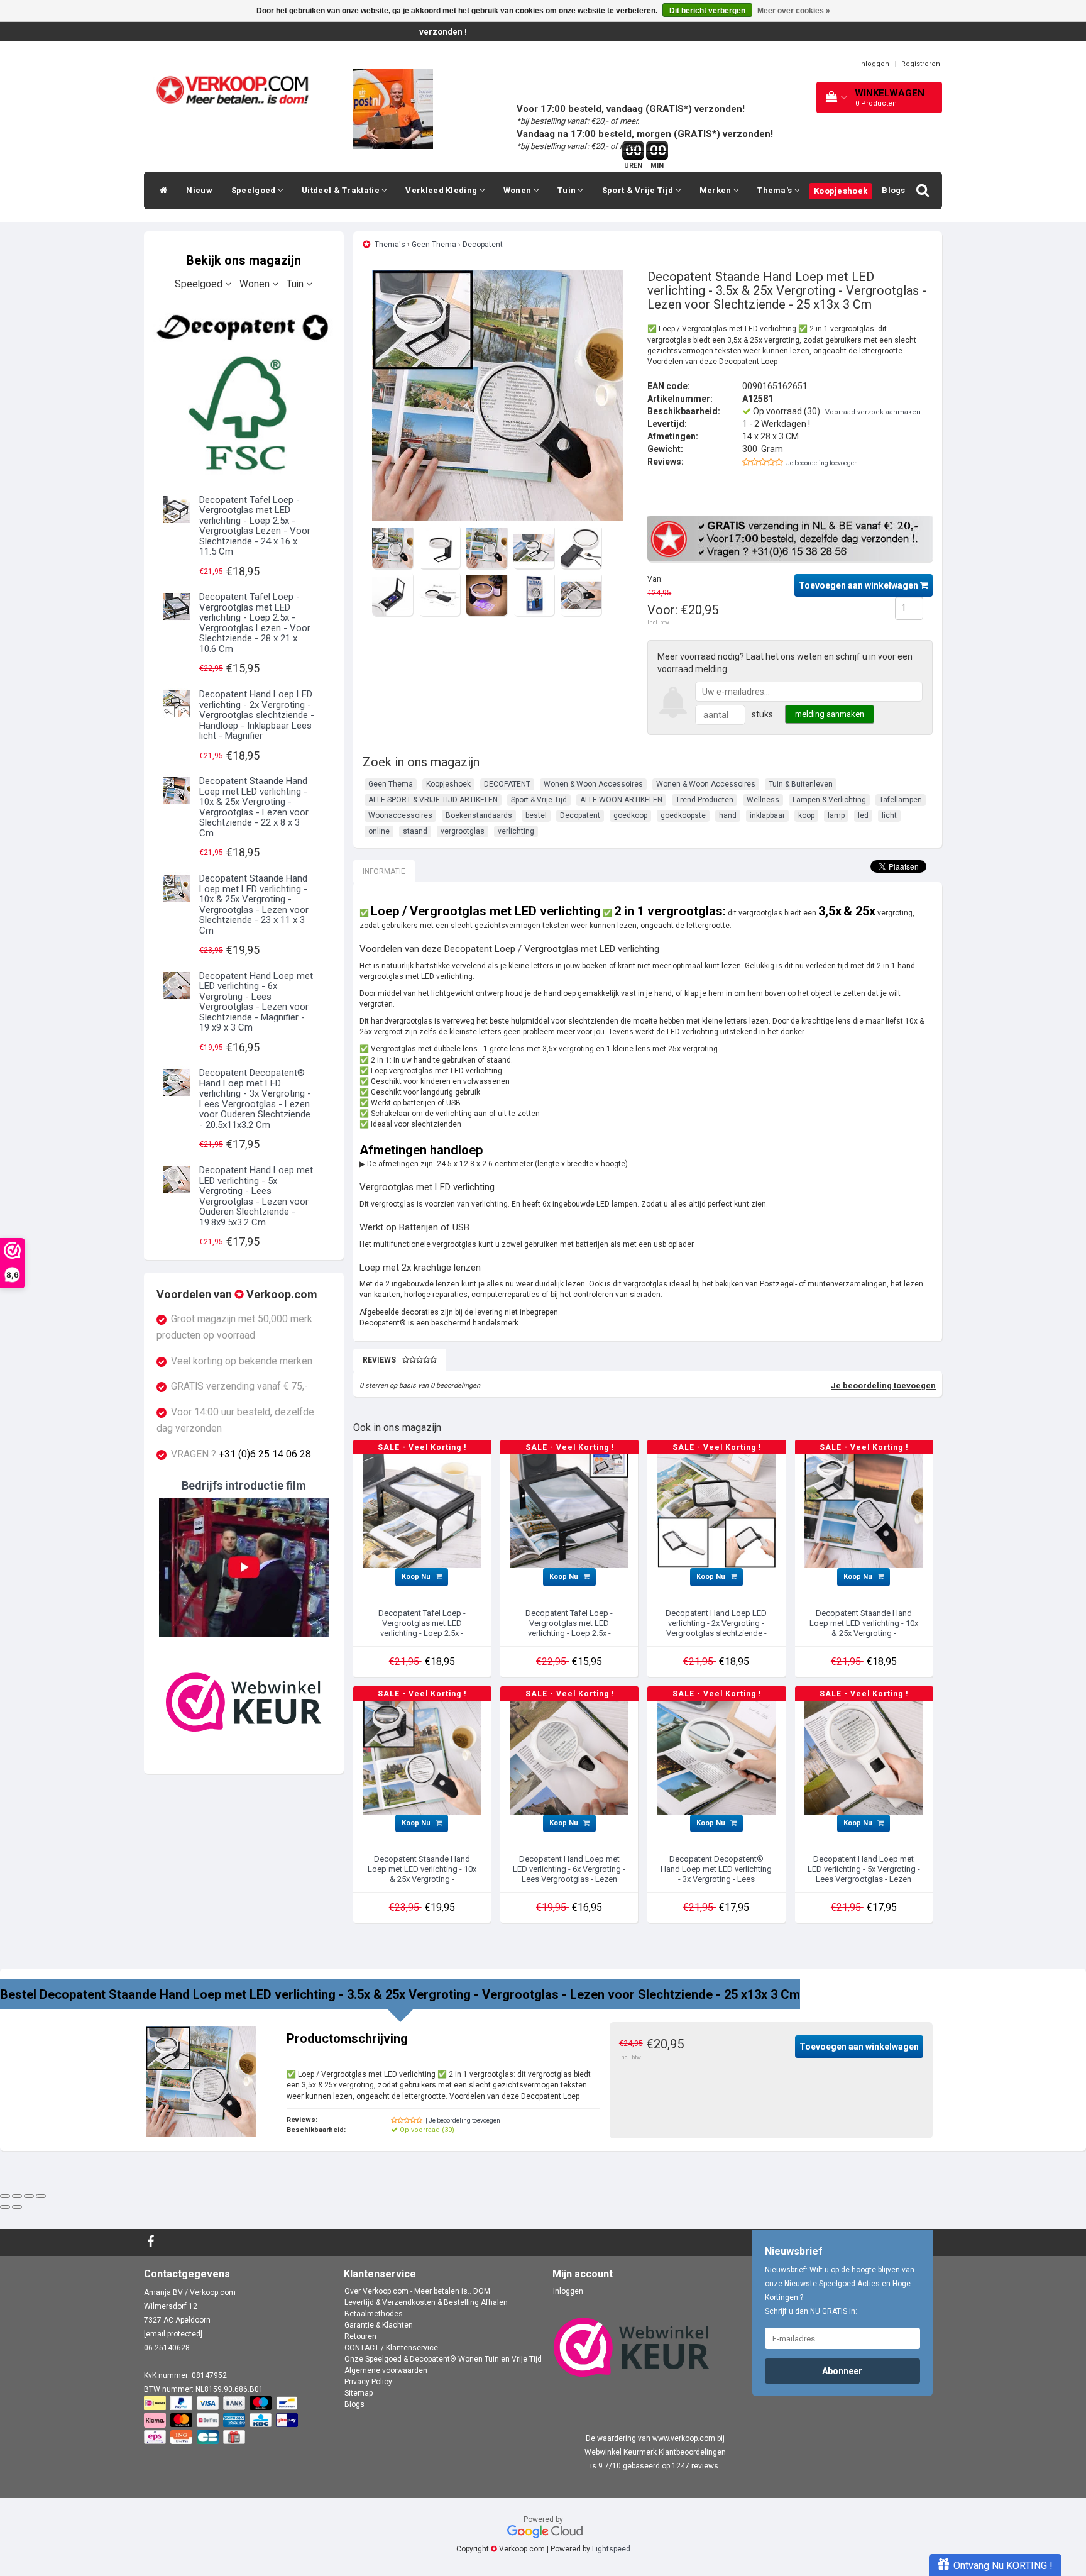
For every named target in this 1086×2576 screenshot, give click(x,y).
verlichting (516, 831)
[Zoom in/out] (41, 2196)
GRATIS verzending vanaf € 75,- (239, 1386)
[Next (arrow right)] (17, 2207)
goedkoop (630, 815)
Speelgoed (255, 190)
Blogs (894, 190)
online (379, 831)
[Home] (160, 191)
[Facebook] (152, 2242)
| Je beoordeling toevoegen (463, 2120)
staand (415, 831)
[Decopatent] (244, 391)
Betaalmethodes (374, 2314)
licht (889, 815)
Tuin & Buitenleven (801, 784)
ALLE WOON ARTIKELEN (621, 800)
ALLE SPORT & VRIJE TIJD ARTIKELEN (433, 800)
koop (806, 815)
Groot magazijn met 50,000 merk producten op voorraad (234, 1327)
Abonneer (842, 2371)
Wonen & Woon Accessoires (593, 784)
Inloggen (874, 64)
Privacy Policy (368, 2382)
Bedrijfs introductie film (244, 1485)
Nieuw (199, 190)
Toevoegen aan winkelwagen (859, 585)
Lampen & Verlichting (829, 800)
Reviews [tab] (379, 1360)
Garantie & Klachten (379, 2325)
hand (728, 815)
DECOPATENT (507, 784)
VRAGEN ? (241, 1454)
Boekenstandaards (479, 815)
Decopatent (483, 245)
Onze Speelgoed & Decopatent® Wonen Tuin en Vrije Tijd (443, 2359)
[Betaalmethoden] (222, 2421)
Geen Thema (434, 245)
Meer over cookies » (794, 11)
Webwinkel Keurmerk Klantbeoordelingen (655, 2452)
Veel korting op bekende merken (242, 1361)
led (863, 815)
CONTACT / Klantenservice (391, 2348)
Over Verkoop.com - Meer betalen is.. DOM (417, 2291)
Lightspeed (611, 2549)
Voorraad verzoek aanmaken (873, 412)
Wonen (518, 190)
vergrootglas (463, 831)
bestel (536, 815)
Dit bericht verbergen (707, 11)
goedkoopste (683, 815)
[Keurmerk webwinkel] (244, 1702)
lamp (836, 815)
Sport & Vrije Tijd (639, 190)
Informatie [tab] (384, 871)
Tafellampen (901, 800)
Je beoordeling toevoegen (822, 463)
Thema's (776, 190)
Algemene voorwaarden (386, 2370)
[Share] (17, 2196)
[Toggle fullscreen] (29, 2196)
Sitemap (359, 2393)
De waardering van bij (655, 2438)
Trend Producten (705, 800)
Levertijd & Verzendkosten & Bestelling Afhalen (426, 2302)
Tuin (568, 190)
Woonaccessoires (400, 815)
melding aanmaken (830, 714)
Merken (716, 190)
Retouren (360, 2336)
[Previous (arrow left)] (5, 2207)
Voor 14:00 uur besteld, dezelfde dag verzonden (235, 1420)
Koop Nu (417, 1577)
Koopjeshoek (841, 191)
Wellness (763, 800)
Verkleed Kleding (442, 190)
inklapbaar (767, 815)
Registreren (921, 64)
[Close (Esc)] (5, 2196)
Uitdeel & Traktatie (342, 190)
